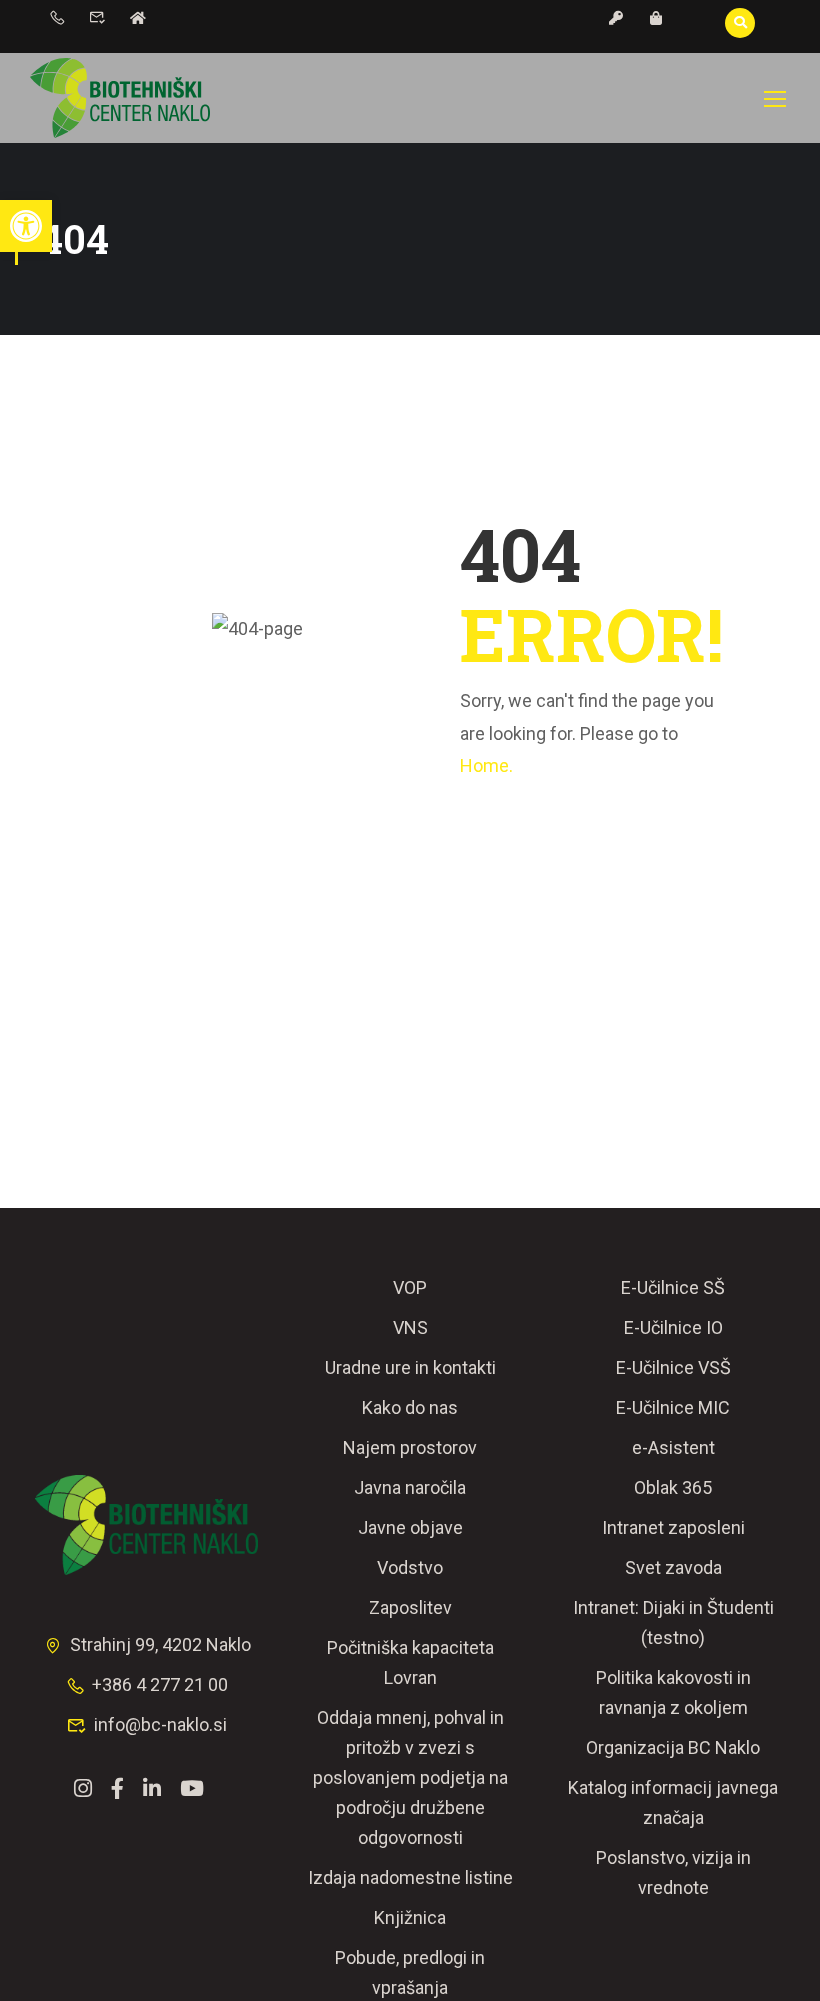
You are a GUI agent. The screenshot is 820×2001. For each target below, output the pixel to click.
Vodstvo (410, 1567)
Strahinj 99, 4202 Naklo (160, 1644)
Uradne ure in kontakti (410, 1367)
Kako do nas (410, 1407)
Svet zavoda (673, 1567)
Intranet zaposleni (673, 1527)
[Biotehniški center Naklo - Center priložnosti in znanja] (120, 98)
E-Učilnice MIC (673, 1407)
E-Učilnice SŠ (673, 1287)
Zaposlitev (410, 1607)
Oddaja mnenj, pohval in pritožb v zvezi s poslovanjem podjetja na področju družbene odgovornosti (410, 1777)
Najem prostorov (410, 1447)
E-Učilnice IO (673, 1327)
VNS (410, 1327)
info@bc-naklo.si (160, 1724)
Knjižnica (410, 1917)
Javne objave (410, 1527)
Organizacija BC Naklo (673, 1747)
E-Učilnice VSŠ (673, 1367)
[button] (26, 226)
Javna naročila (410, 1487)
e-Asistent (673, 1447)
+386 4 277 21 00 (160, 1684)
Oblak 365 (673, 1487)
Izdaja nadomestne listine (410, 1877)
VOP (410, 1287)
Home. (486, 765)
